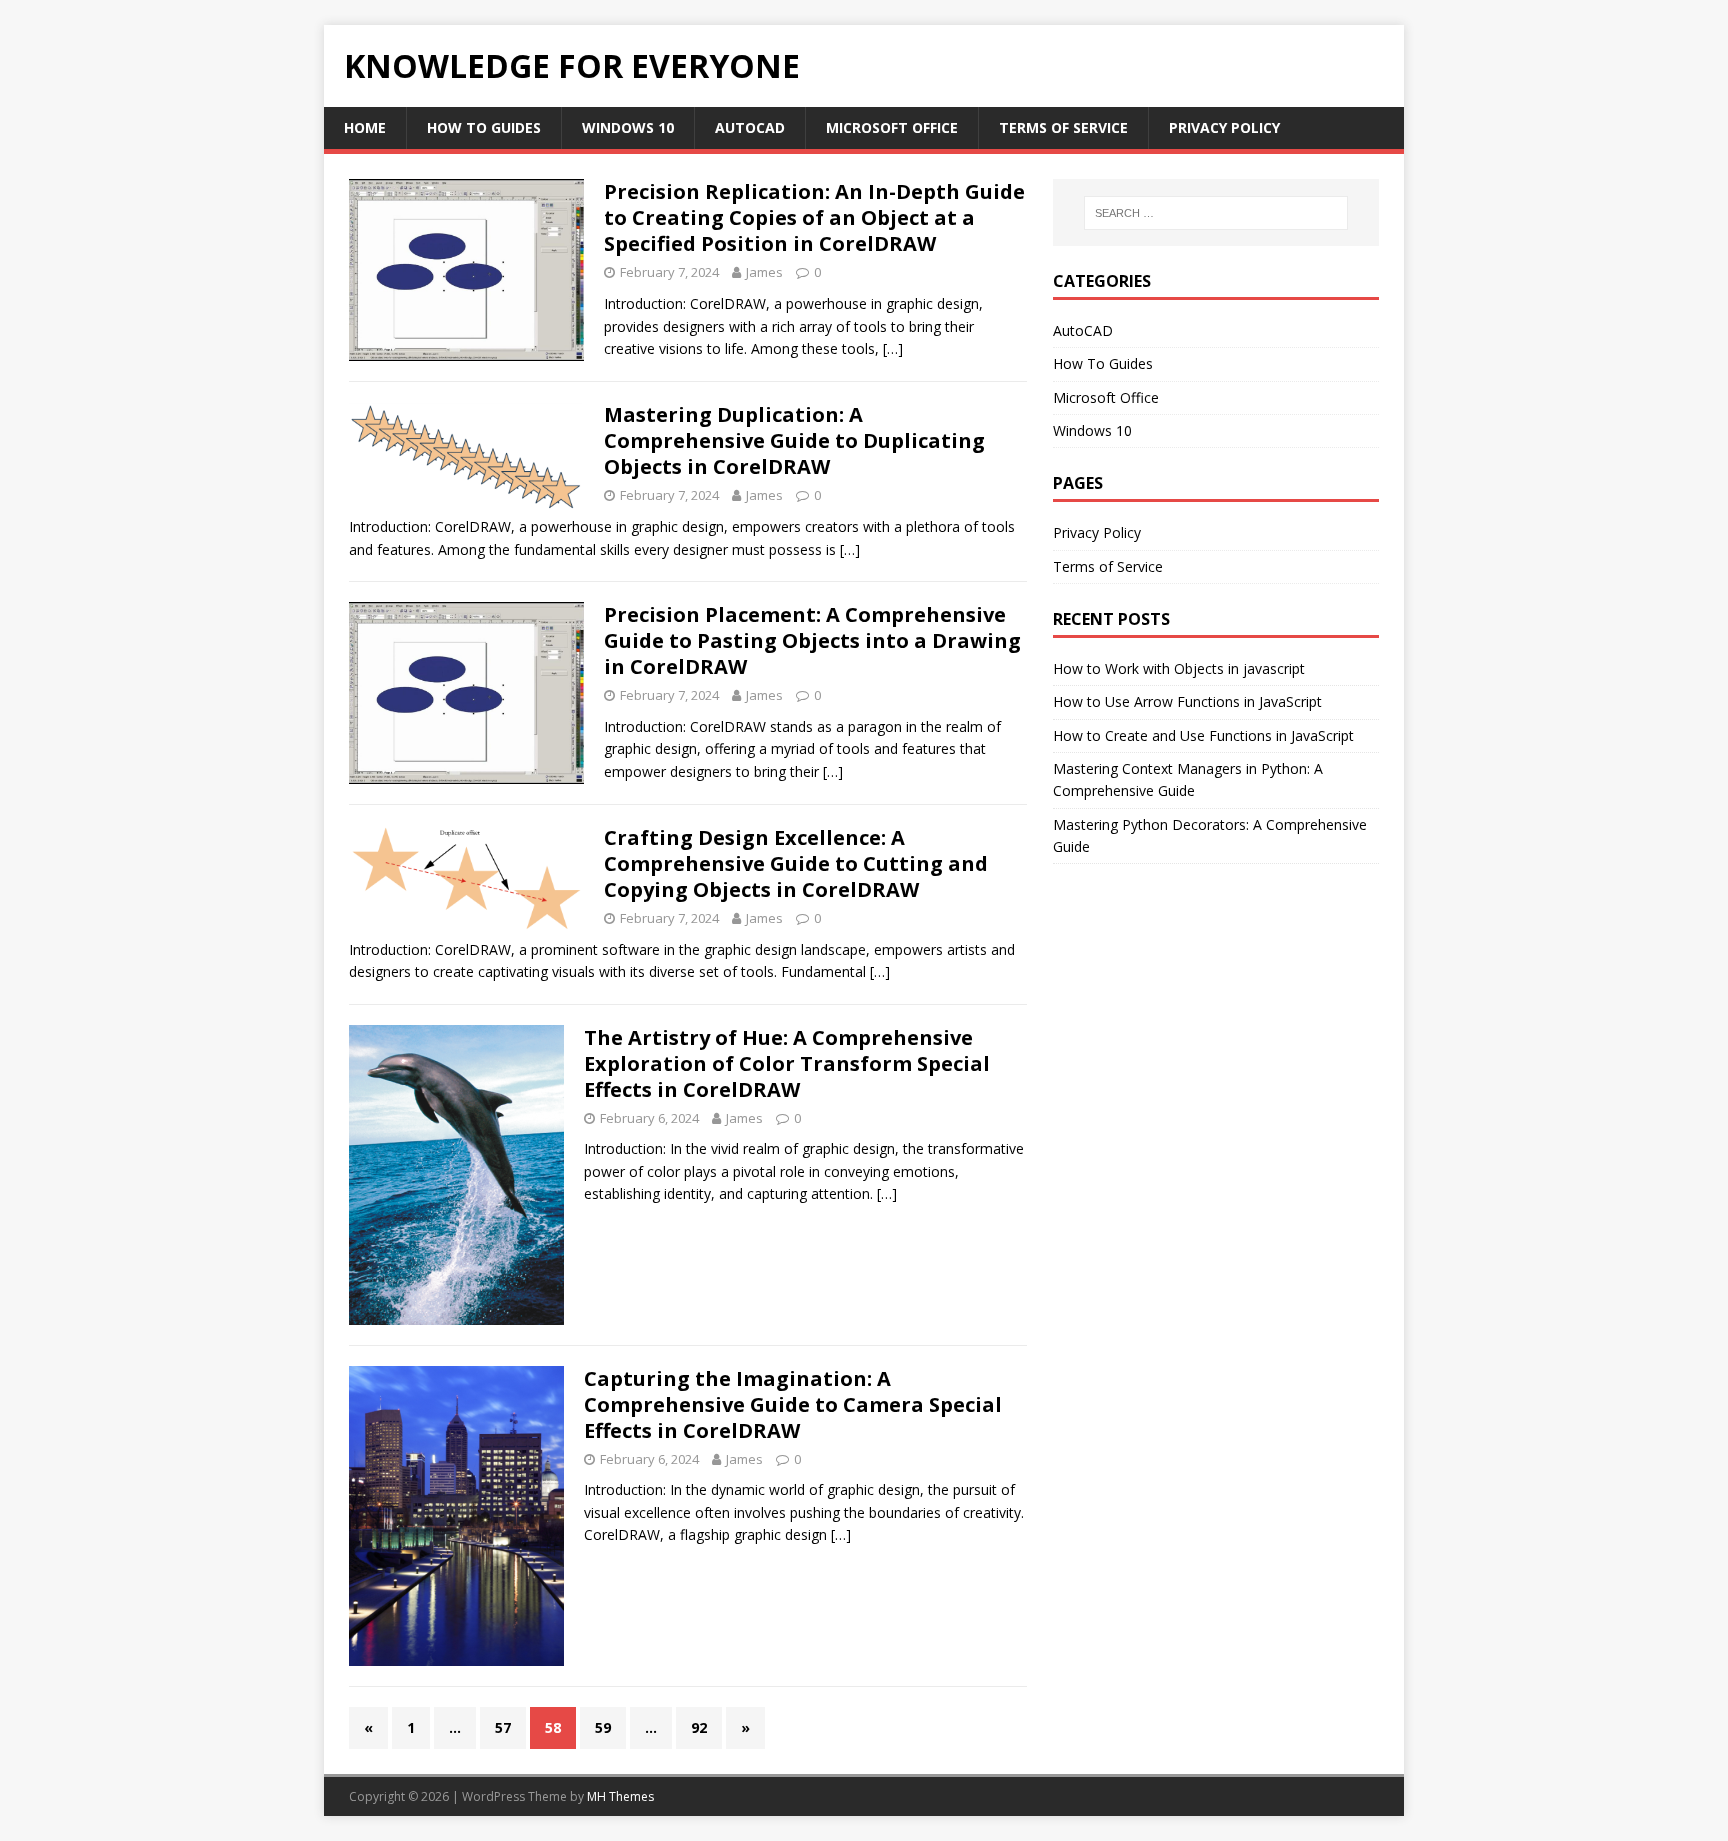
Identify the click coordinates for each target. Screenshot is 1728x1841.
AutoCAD (750, 127)
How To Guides (484, 127)
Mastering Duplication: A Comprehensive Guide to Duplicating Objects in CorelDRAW (794, 440)
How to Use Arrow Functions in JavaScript (1187, 701)
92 (699, 1727)
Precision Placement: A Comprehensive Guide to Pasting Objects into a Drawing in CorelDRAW (812, 640)
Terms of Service (1063, 127)
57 (503, 1727)
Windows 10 (628, 127)
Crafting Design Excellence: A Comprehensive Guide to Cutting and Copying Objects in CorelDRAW (796, 863)
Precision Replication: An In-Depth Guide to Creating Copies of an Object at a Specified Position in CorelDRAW (814, 217)
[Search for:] (1216, 213)
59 (603, 1727)
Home (365, 127)
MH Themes (620, 1796)
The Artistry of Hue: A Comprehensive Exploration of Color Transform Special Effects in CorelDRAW (787, 1063)
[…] (893, 348)
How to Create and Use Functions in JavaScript (1203, 735)
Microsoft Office (892, 127)
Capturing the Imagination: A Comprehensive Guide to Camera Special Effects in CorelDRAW (793, 1404)
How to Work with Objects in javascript (1179, 668)
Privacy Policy (1224, 127)
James (764, 272)
